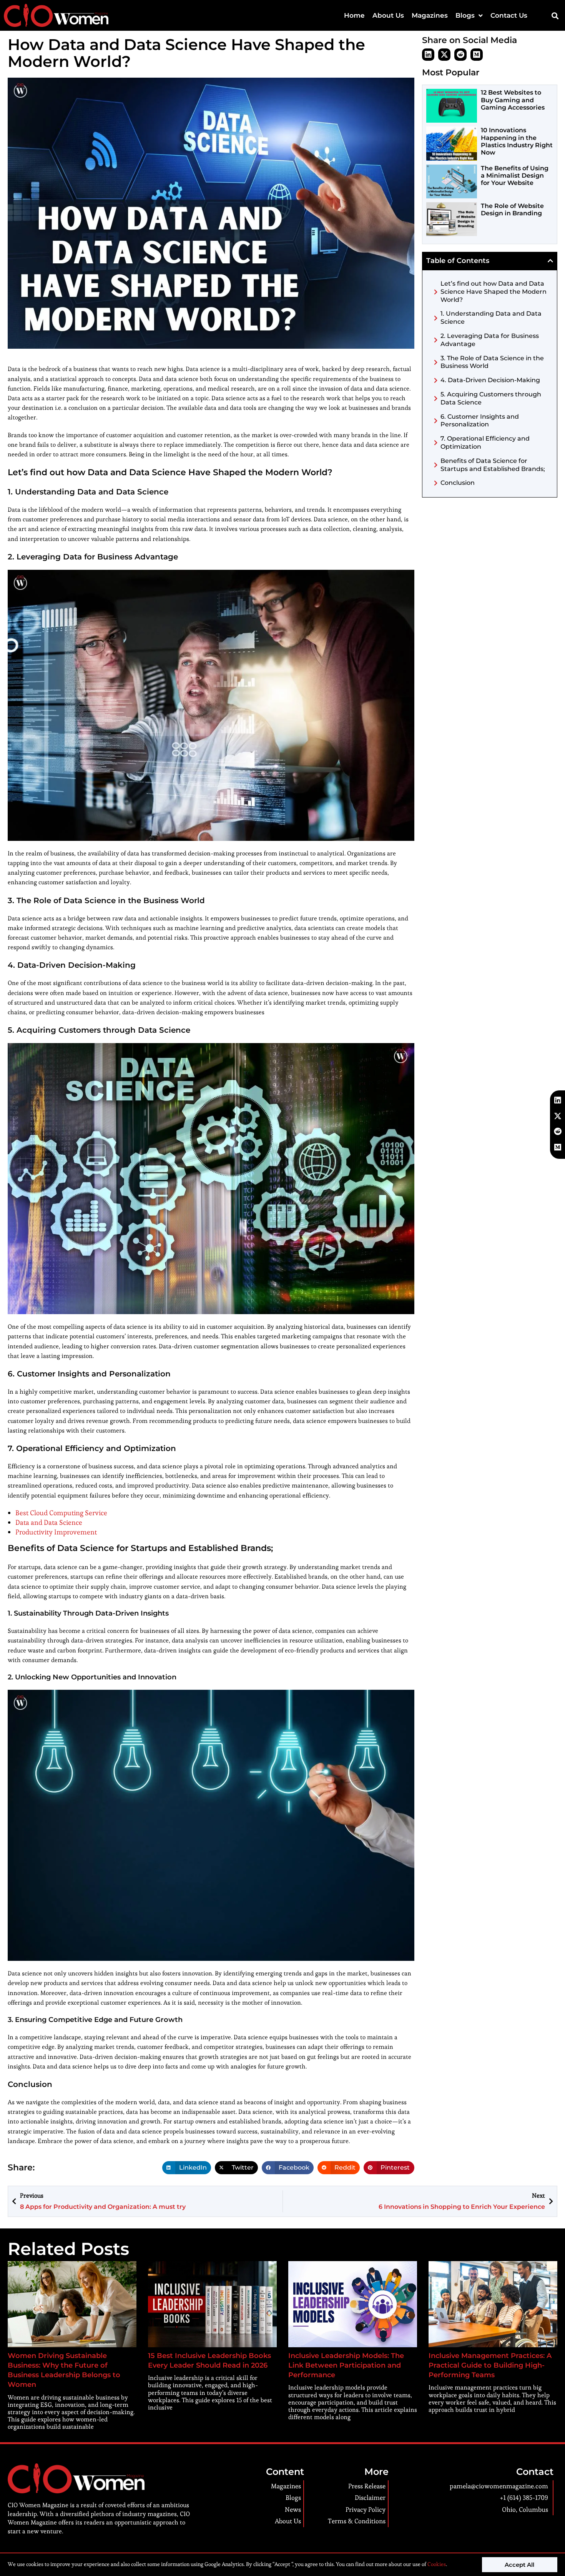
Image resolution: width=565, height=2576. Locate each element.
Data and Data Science (49, 1522)
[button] (555, 16)
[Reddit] (460, 55)
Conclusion (458, 483)
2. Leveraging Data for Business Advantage (490, 340)
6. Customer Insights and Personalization (480, 421)
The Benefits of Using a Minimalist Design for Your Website (515, 176)
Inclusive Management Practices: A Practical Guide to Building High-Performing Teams (490, 2365)
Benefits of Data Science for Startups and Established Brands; (493, 465)
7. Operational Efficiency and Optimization (485, 443)
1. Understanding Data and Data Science (491, 318)
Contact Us (509, 15)
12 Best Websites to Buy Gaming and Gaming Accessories (513, 100)
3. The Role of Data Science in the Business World (492, 362)
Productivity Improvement (56, 1532)
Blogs (465, 15)
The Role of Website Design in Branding (512, 210)
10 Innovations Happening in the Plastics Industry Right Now (517, 141)
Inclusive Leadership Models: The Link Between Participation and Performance (346, 2365)
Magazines (430, 15)
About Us (388, 15)
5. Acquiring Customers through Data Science (491, 398)
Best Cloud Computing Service (61, 1513)
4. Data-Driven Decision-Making (490, 380)
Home (354, 15)
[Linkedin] (428, 55)
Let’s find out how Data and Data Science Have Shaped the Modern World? (494, 292)
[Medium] (477, 55)
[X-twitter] (444, 55)
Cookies (436, 2564)
